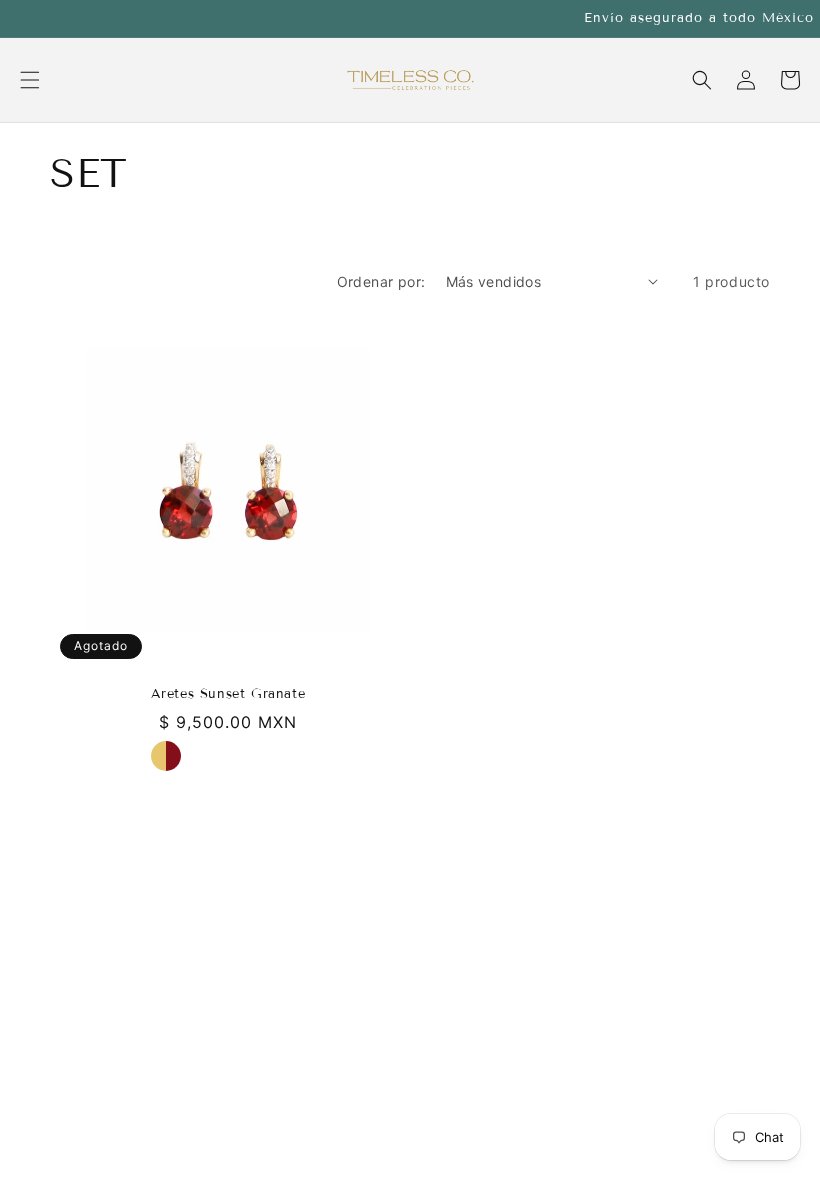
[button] (30, 80)
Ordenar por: (381, 281)
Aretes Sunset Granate (228, 694)
